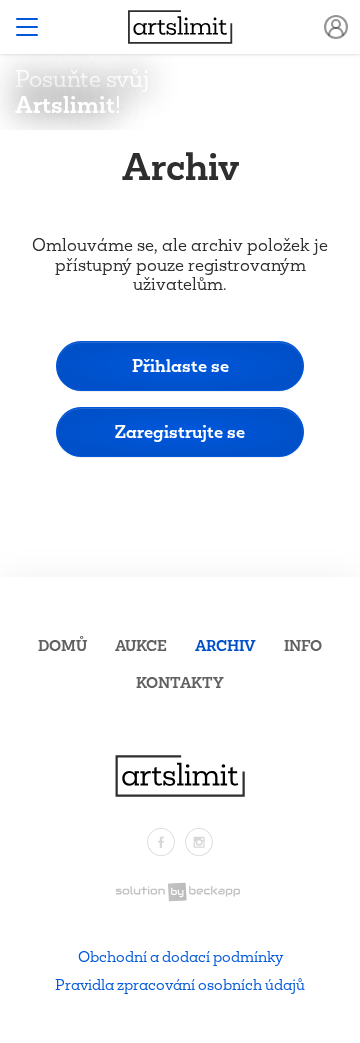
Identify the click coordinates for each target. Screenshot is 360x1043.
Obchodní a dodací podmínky (180, 956)
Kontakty (180, 682)
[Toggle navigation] (27, 27)
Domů (62, 645)
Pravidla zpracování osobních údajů (180, 984)
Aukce (141, 645)
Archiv (225, 645)
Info (303, 645)
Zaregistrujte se (180, 431)
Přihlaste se (180, 365)
